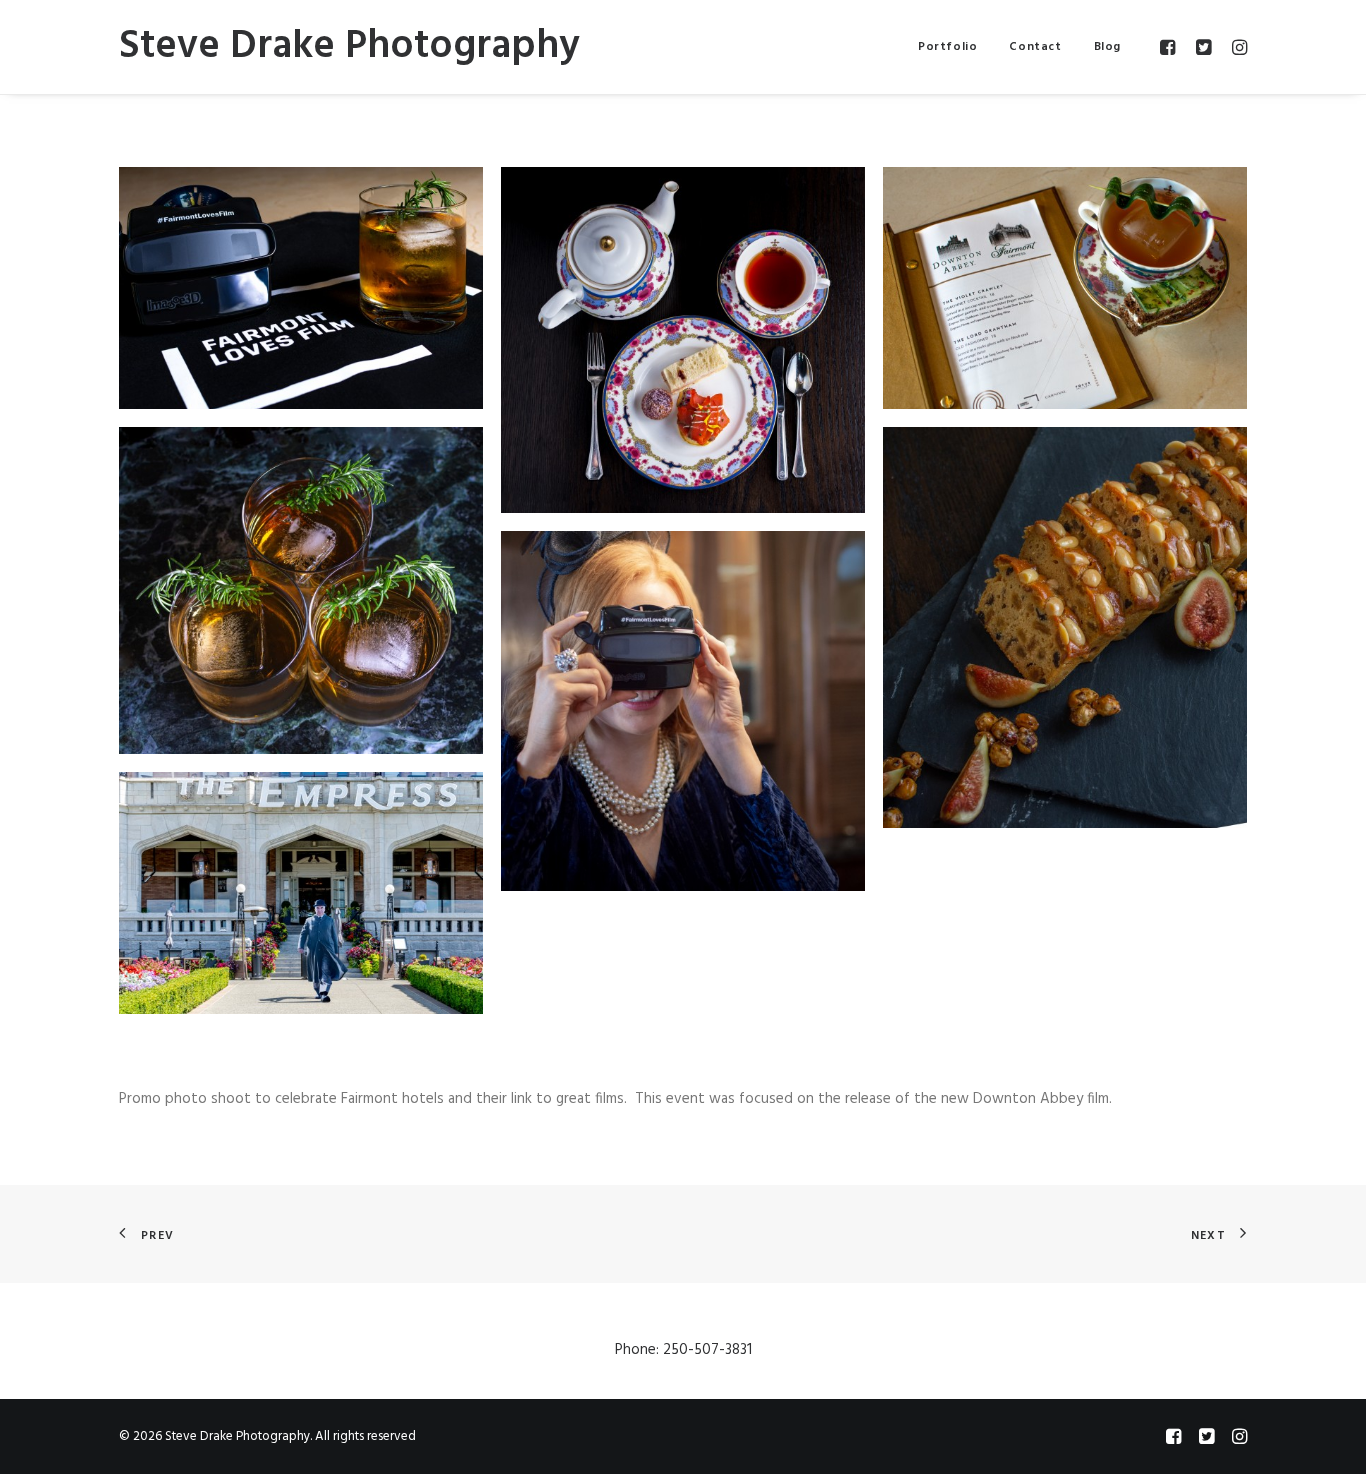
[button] (1170, 47)
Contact (1035, 47)
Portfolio (947, 47)
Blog (1107, 47)
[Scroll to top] (1328, 1436)
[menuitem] (947, 47)
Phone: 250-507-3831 (683, 1350)
